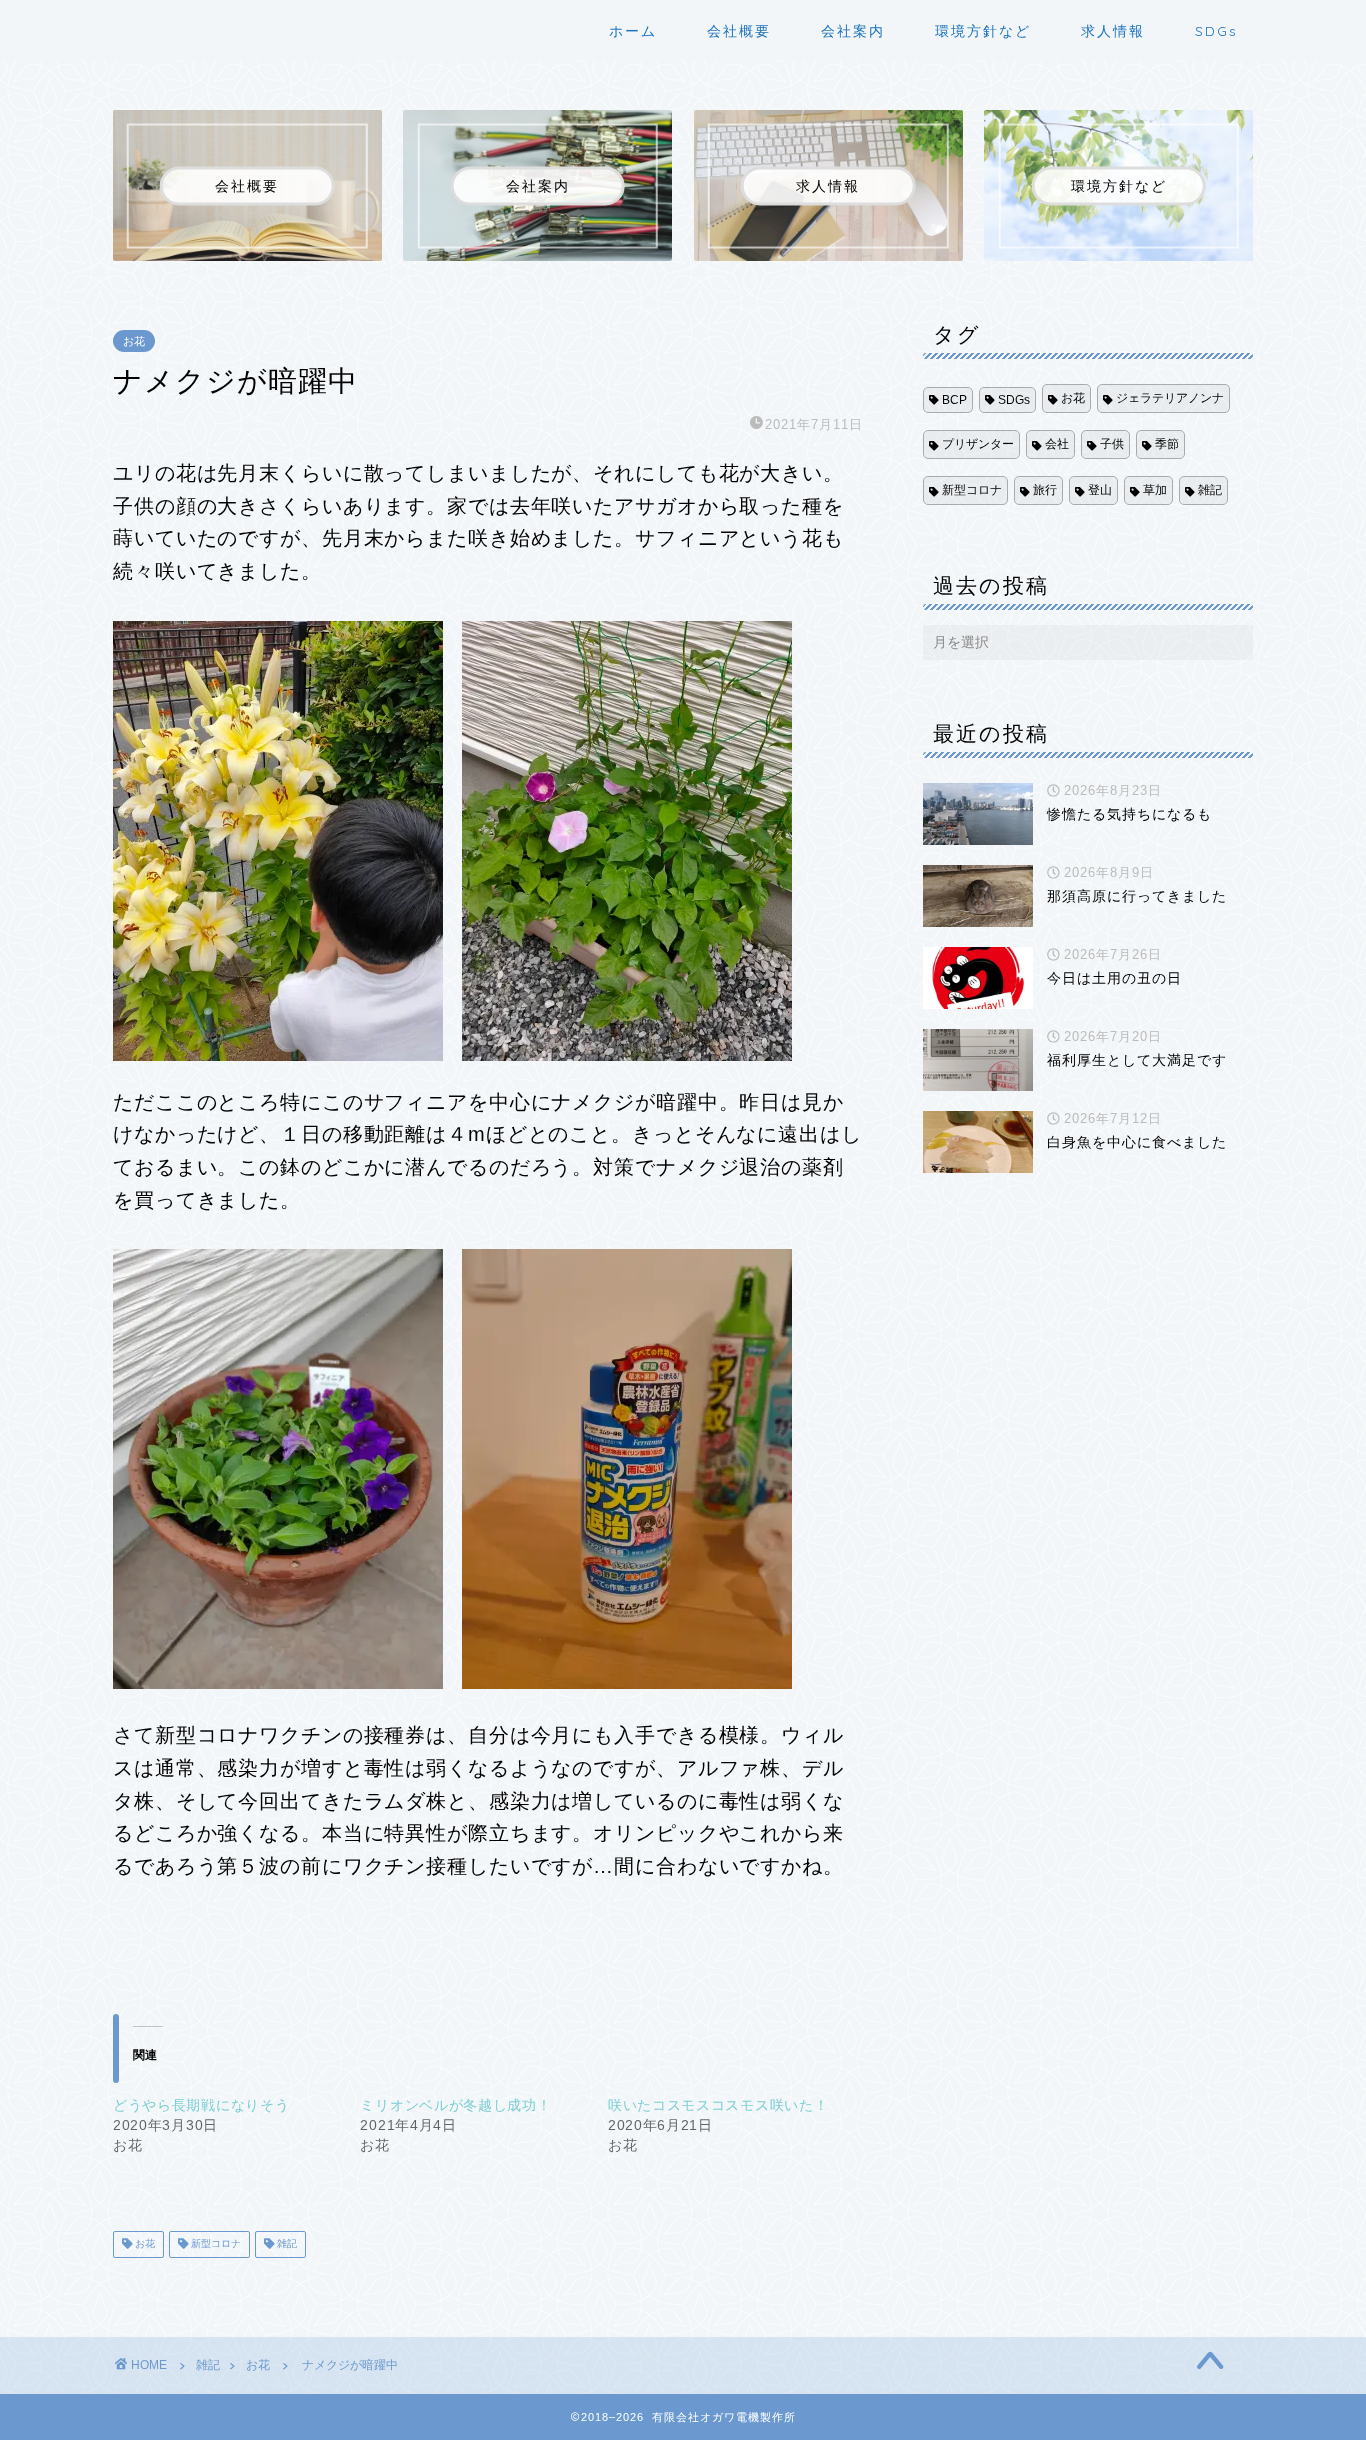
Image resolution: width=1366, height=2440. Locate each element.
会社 (1057, 444)
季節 (1167, 444)
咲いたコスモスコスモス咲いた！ (718, 2105)
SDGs (1216, 31)
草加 (1155, 490)
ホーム (633, 31)
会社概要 (739, 31)
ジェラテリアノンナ (1170, 398)
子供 (1112, 444)
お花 (134, 341)
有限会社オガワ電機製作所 (145, 27)
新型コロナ (214, 2244)
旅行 (1045, 490)
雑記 (285, 2244)
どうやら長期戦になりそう (201, 2105)
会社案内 (853, 31)
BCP (954, 400)
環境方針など (983, 31)
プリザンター (978, 444)
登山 (1100, 490)
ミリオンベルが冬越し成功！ (455, 2105)
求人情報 (1113, 31)
